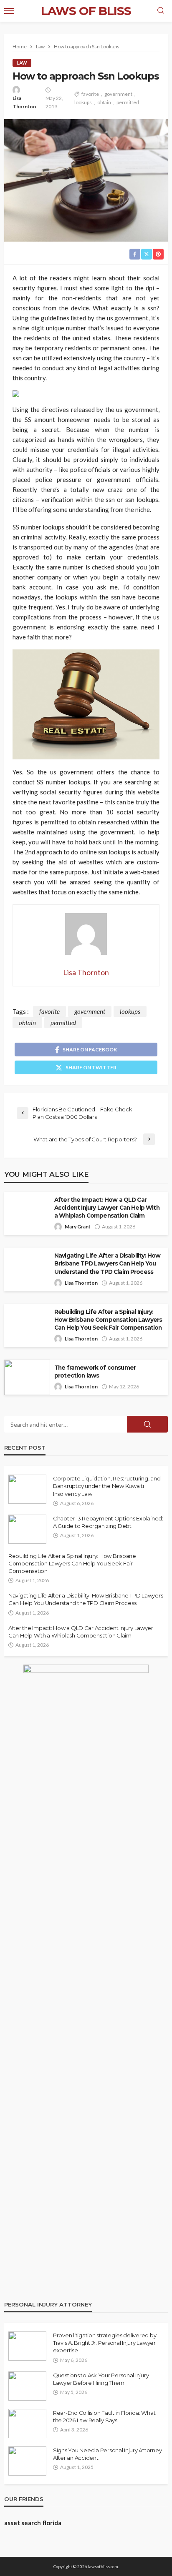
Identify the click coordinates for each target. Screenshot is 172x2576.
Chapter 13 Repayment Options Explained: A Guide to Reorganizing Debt (108, 1522)
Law (22, 63)
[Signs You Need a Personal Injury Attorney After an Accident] (27, 2461)
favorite (90, 94)
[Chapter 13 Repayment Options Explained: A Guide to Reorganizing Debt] (27, 1529)
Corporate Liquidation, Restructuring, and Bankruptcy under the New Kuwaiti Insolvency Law (107, 1486)
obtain (104, 102)
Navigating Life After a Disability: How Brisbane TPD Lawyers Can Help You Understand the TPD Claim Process (107, 1263)
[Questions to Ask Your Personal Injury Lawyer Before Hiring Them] (27, 2386)
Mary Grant (78, 1227)
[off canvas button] (9, 11)
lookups (83, 102)
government (118, 94)
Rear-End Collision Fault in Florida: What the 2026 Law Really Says (104, 2416)
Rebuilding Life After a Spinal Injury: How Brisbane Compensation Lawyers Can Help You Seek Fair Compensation (108, 1320)
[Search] (161, 11)
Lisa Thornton (24, 102)
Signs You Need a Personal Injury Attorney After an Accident (107, 2454)
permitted (128, 102)
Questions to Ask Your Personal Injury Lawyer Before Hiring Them (101, 2379)
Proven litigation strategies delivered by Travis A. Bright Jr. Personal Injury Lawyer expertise (105, 2343)
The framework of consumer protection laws (95, 1372)
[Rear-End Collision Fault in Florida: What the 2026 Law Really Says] (27, 2424)
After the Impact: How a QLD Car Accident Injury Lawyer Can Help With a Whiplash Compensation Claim (107, 1208)
